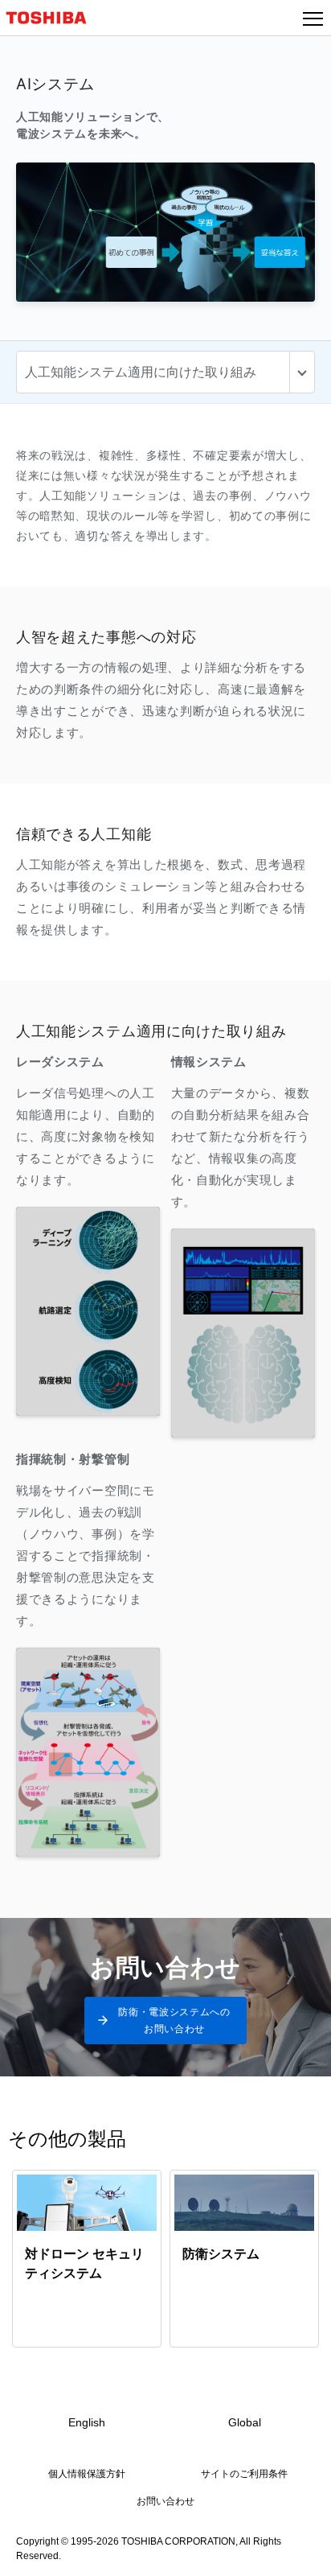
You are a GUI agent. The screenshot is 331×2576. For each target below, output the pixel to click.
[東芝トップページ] (53, 18)
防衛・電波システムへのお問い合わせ (174, 2020)
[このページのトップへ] (300, 2553)
